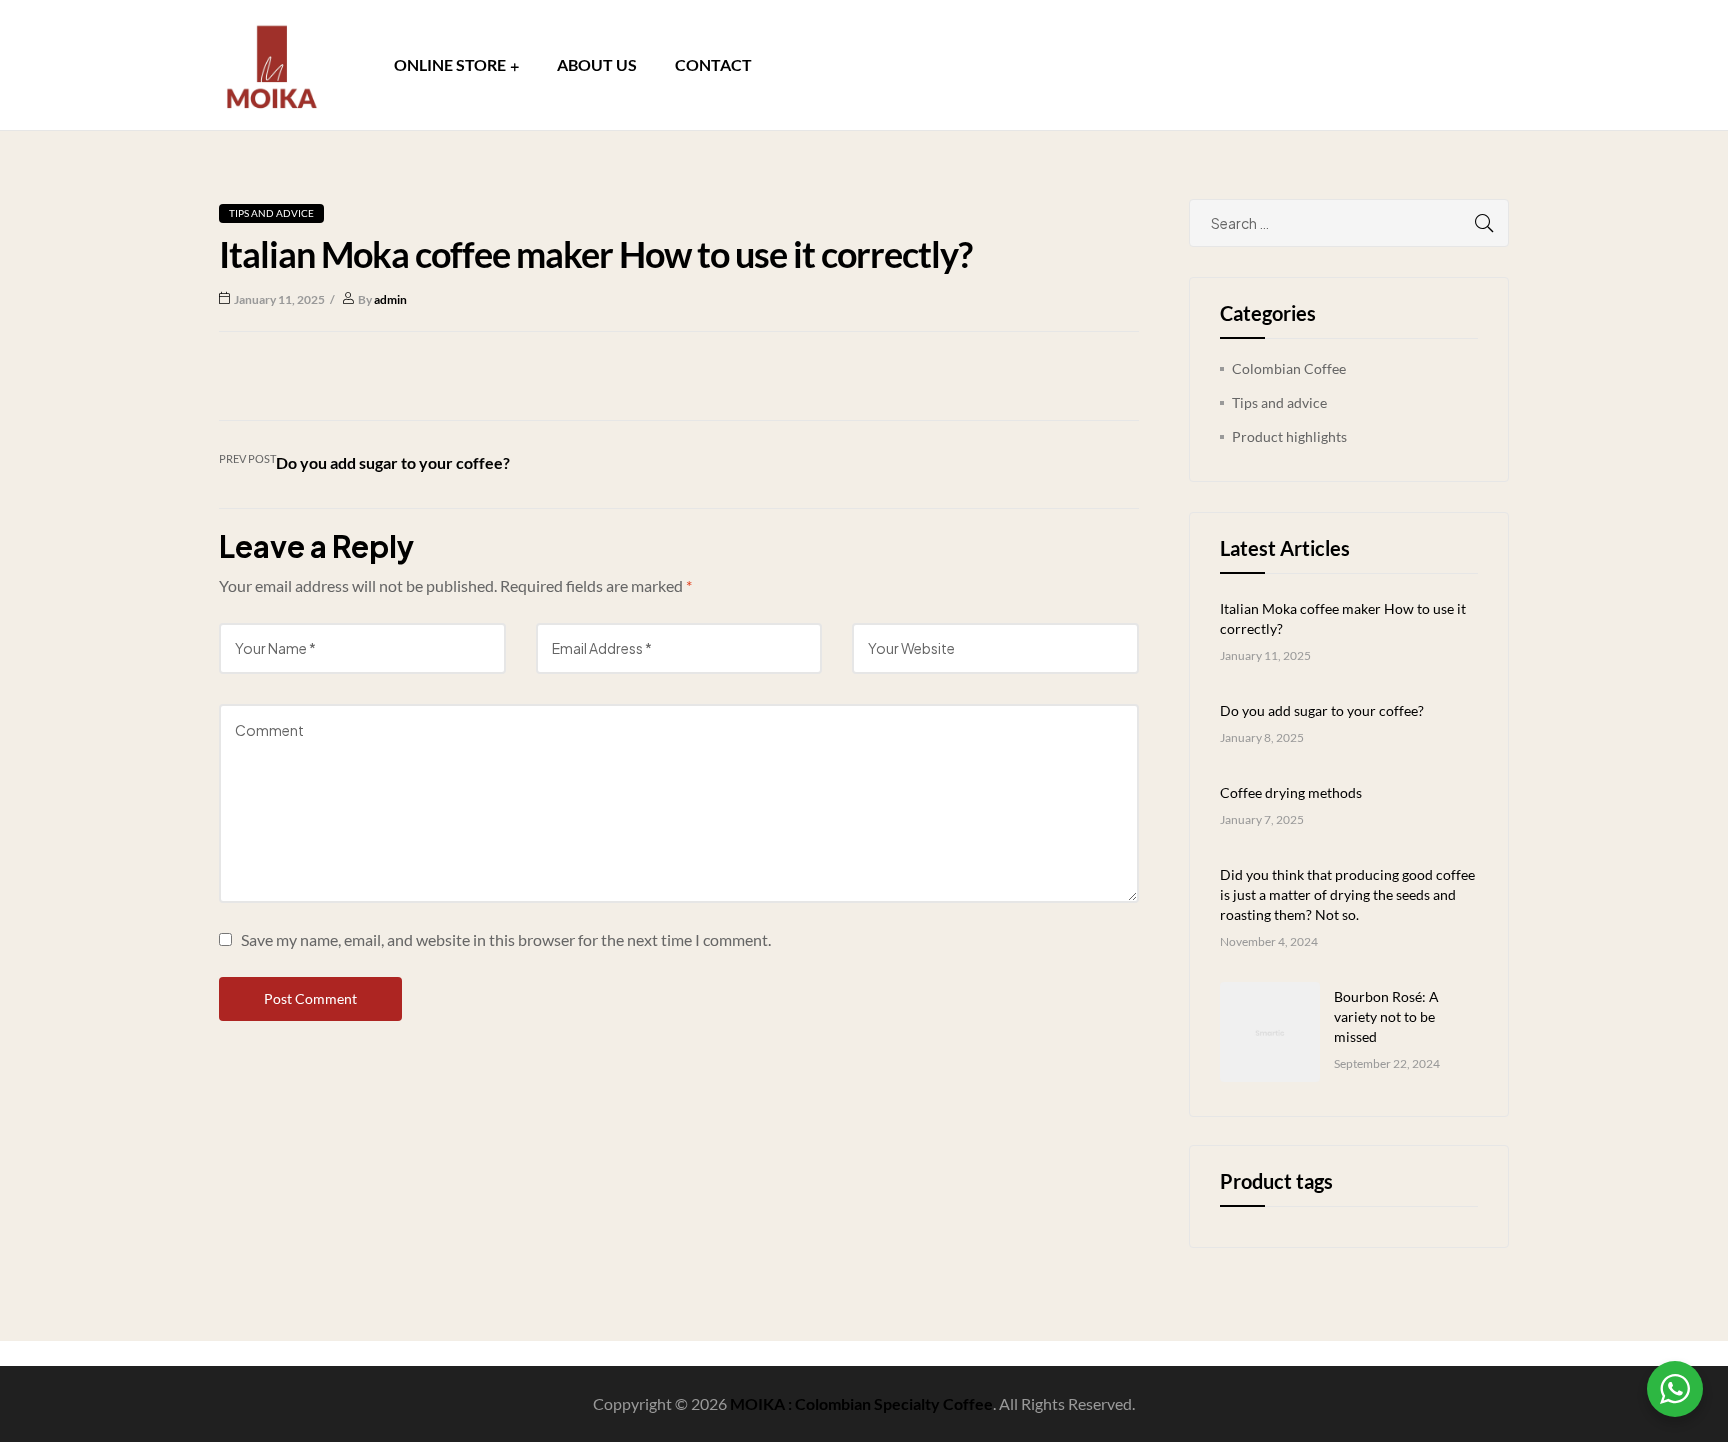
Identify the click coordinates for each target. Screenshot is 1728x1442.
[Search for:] (1349, 223)
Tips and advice (271, 213)
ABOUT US (597, 64)
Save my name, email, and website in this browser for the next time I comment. (506, 939)
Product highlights (1289, 436)
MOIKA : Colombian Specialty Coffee (861, 1403)
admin (390, 299)
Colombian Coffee (1289, 368)
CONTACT (713, 64)
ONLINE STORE (450, 64)
